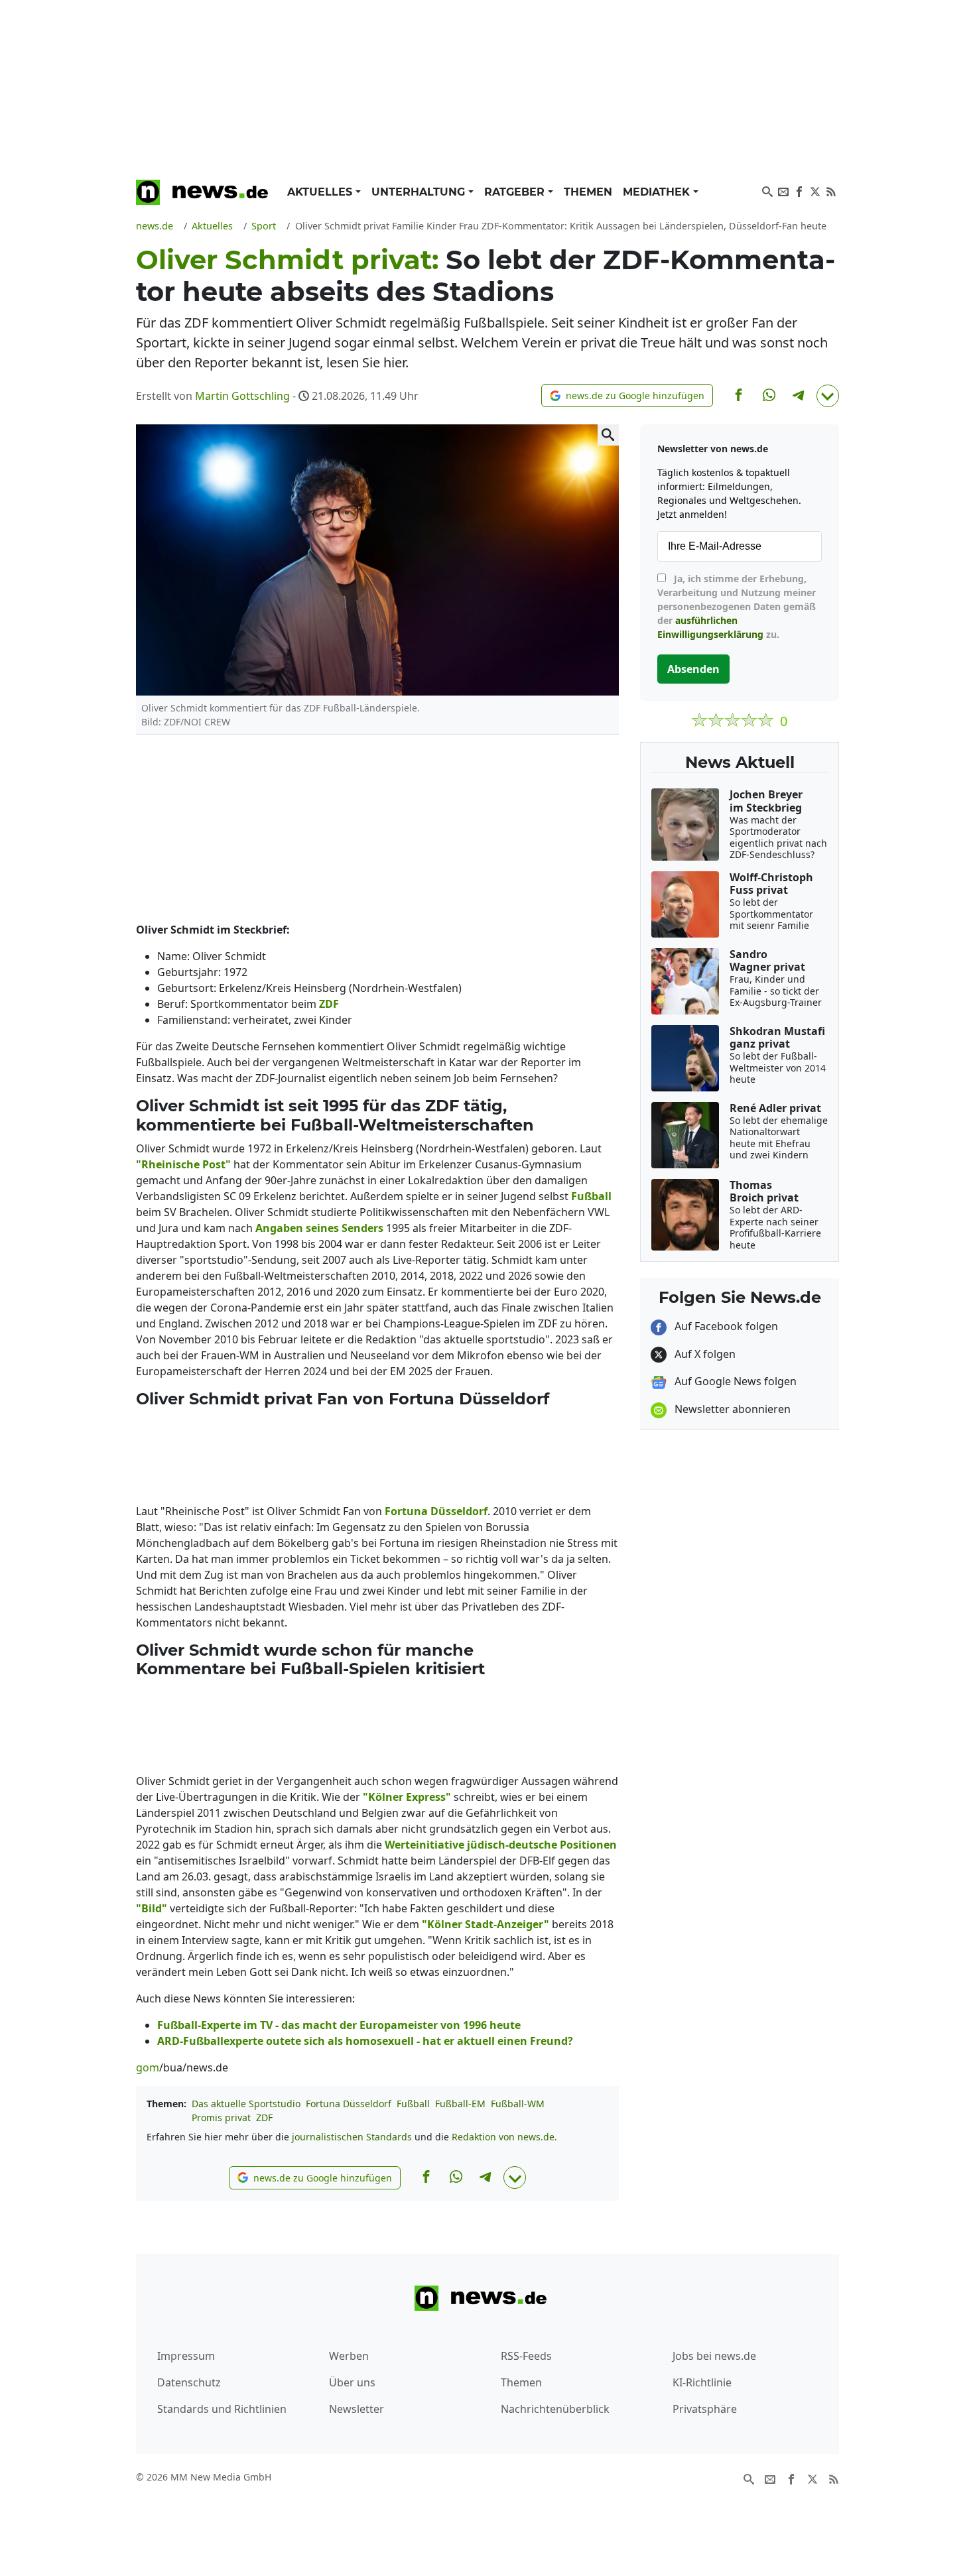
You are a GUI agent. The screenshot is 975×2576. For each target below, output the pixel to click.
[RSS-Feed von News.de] (831, 190)
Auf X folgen (704, 1354)
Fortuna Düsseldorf (349, 2104)
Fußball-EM (460, 2104)
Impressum (186, 2356)
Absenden (693, 669)
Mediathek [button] (658, 192)
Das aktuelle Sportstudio (246, 2104)
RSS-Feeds (526, 2356)
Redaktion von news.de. (504, 2137)
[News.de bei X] (815, 190)
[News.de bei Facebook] (799, 190)
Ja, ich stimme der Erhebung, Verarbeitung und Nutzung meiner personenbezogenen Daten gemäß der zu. (737, 606)
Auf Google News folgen (734, 1381)
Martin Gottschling (242, 396)
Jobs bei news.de (714, 2356)
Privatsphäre (705, 2409)
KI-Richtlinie (702, 2382)
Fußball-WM (518, 2104)
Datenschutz (189, 2382)
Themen (588, 192)
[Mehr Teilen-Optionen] (828, 396)
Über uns (352, 2382)
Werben (349, 2356)
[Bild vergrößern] (608, 435)
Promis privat (221, 2117)
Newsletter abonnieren (731, 1409)
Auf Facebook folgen (725, 1326)
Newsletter (357, 2409)
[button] (627, 396)
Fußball (413, 2104)
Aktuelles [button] (321, 192)
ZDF (264, 2117)
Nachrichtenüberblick (555, 2409)
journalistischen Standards (352, 2137)
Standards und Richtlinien (222, 2409)
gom (148, 2067)
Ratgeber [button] (516, 192)
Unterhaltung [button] (420, 192)
